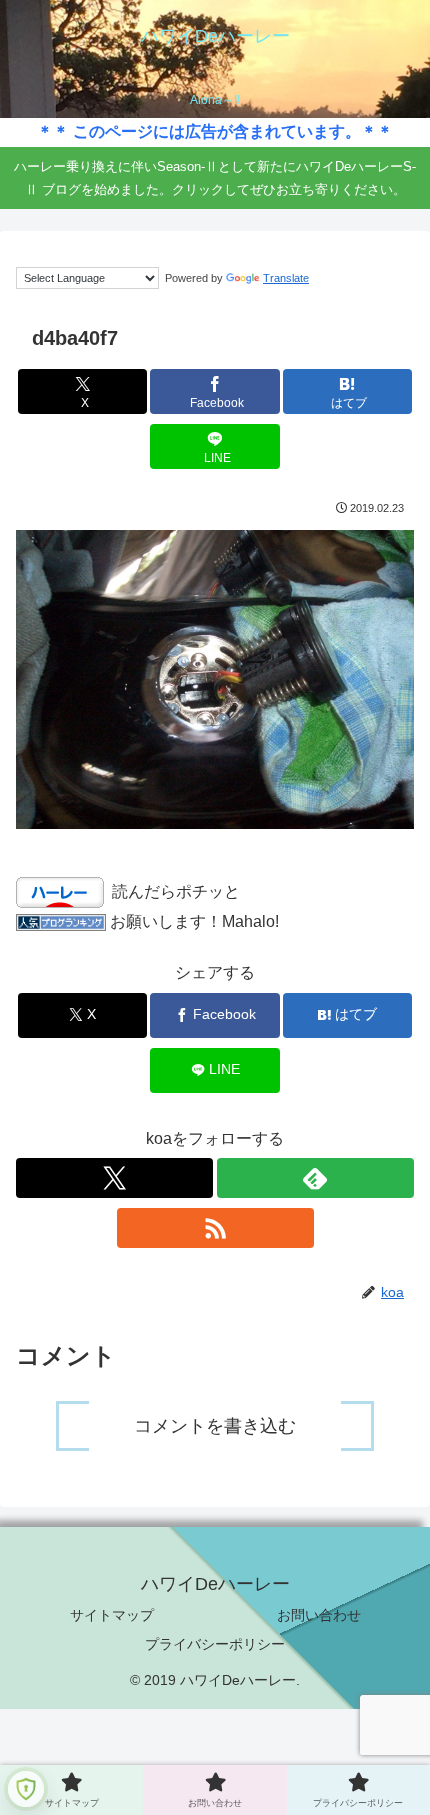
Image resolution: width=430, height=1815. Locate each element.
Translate (286, 278)
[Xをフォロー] (114, 1178)
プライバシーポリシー (215, 1644)
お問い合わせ (319, 1615)
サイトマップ (112, 1615)
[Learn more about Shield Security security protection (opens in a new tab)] (26, 1789)
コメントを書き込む (215, 1426)
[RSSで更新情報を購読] (215, 1228)
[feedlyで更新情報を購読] (315, 1178)
